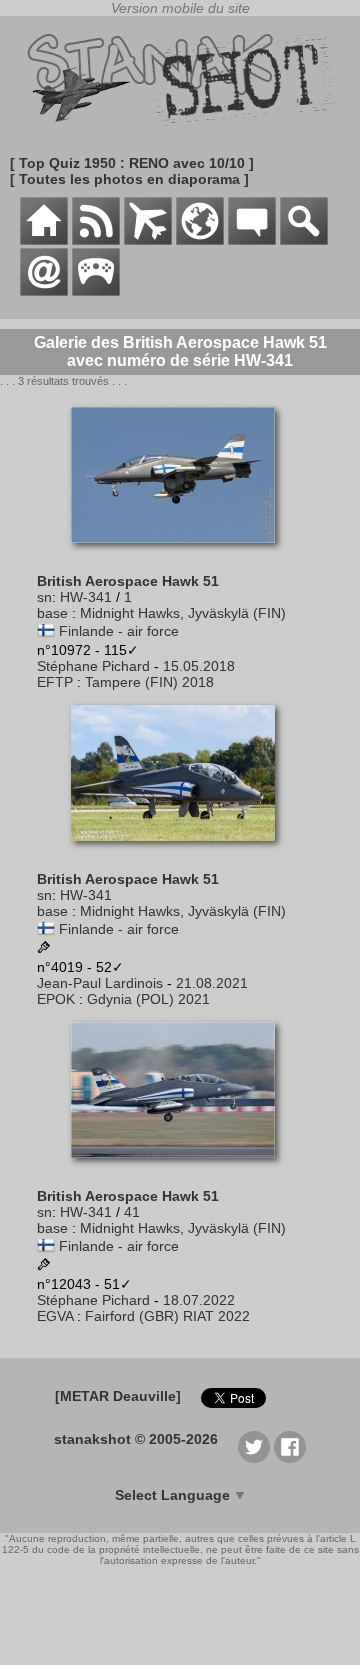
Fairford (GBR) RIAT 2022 (167, 1316)
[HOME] (44, 240)
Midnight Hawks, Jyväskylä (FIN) (183, 613)
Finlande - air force (119, 631)
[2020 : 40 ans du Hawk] (44, 949)
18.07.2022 (199, 1300)
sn (44, 597)
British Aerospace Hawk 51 (128, 581)
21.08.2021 (212, 983)
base (52, 613)
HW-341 (86, 597)
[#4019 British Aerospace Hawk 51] (180, 851)
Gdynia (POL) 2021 (148, 999)
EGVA (55, 1316)
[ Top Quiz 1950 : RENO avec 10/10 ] (132, 163)
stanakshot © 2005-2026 (136, 1439)
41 (132, 1212)
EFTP (55, 682)
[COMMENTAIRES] (252, 240)
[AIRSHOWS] (200, 240)
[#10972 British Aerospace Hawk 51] (180, 553)
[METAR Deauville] (118, 1396)
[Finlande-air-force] (46, 631)
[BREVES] (96, 240)
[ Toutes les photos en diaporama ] (129, 179)
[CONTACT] (44, 291)
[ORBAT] (148, 240)
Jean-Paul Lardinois (100, 983)
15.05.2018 (199, 666)
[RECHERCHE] (304, 240)
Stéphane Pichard (93, 666)
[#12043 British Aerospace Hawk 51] (180, 1168)
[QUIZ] (96, 291)
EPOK (56, 999)
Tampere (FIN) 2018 (149, 682)
